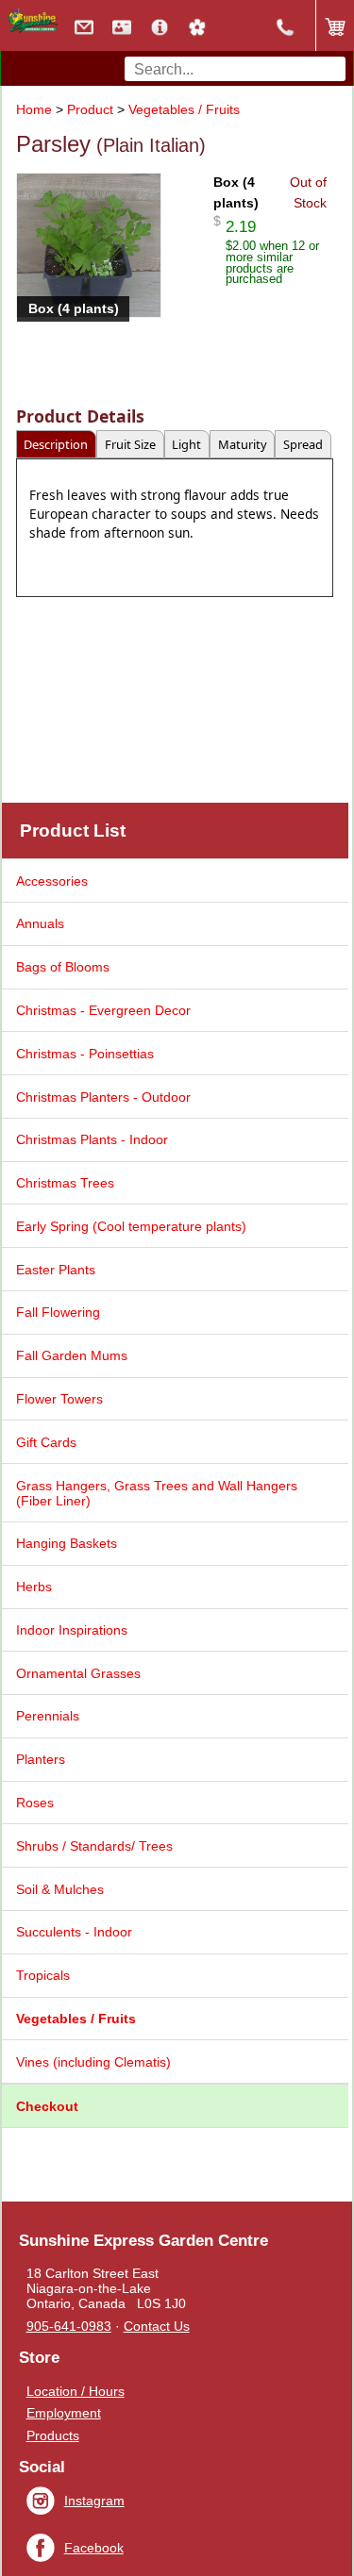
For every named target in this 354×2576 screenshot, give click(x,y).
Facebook (94, 2548)
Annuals (40, 923)
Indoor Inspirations (72, 1630)
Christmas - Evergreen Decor (103, 1010)
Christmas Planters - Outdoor (103, 1097)
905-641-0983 (69, 2326)
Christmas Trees (65, 1183)
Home (34, 109)
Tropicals (43, 1975)
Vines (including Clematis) (93, 2062)
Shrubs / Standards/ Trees (94, 1846)
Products (53, 2435)
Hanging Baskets (67, 1543)
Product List (73, 831)
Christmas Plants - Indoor (92, 1139)
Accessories (52, 881)
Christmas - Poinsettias (85, 1054)
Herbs (34, 1587)
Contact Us (157, 2326)
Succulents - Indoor (74, 1932)
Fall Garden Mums (72, 1355)
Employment (64, 2413)
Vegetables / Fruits (184, 109)
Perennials (48, 1716)
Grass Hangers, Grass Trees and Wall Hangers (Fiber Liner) (157, 1493)
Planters (41, 1759)
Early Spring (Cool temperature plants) (131, 1226)
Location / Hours (76, 2391)
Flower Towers (59, 1399)
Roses (35, 1803)
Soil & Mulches (60, 1889)
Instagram (94, 2501)
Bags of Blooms (63, 967)
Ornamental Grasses (78, 1673)
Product (90, 109)
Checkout (47, 2106)
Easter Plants (56, 1270)
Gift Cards (46, 1442)
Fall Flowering (58, 1312)
